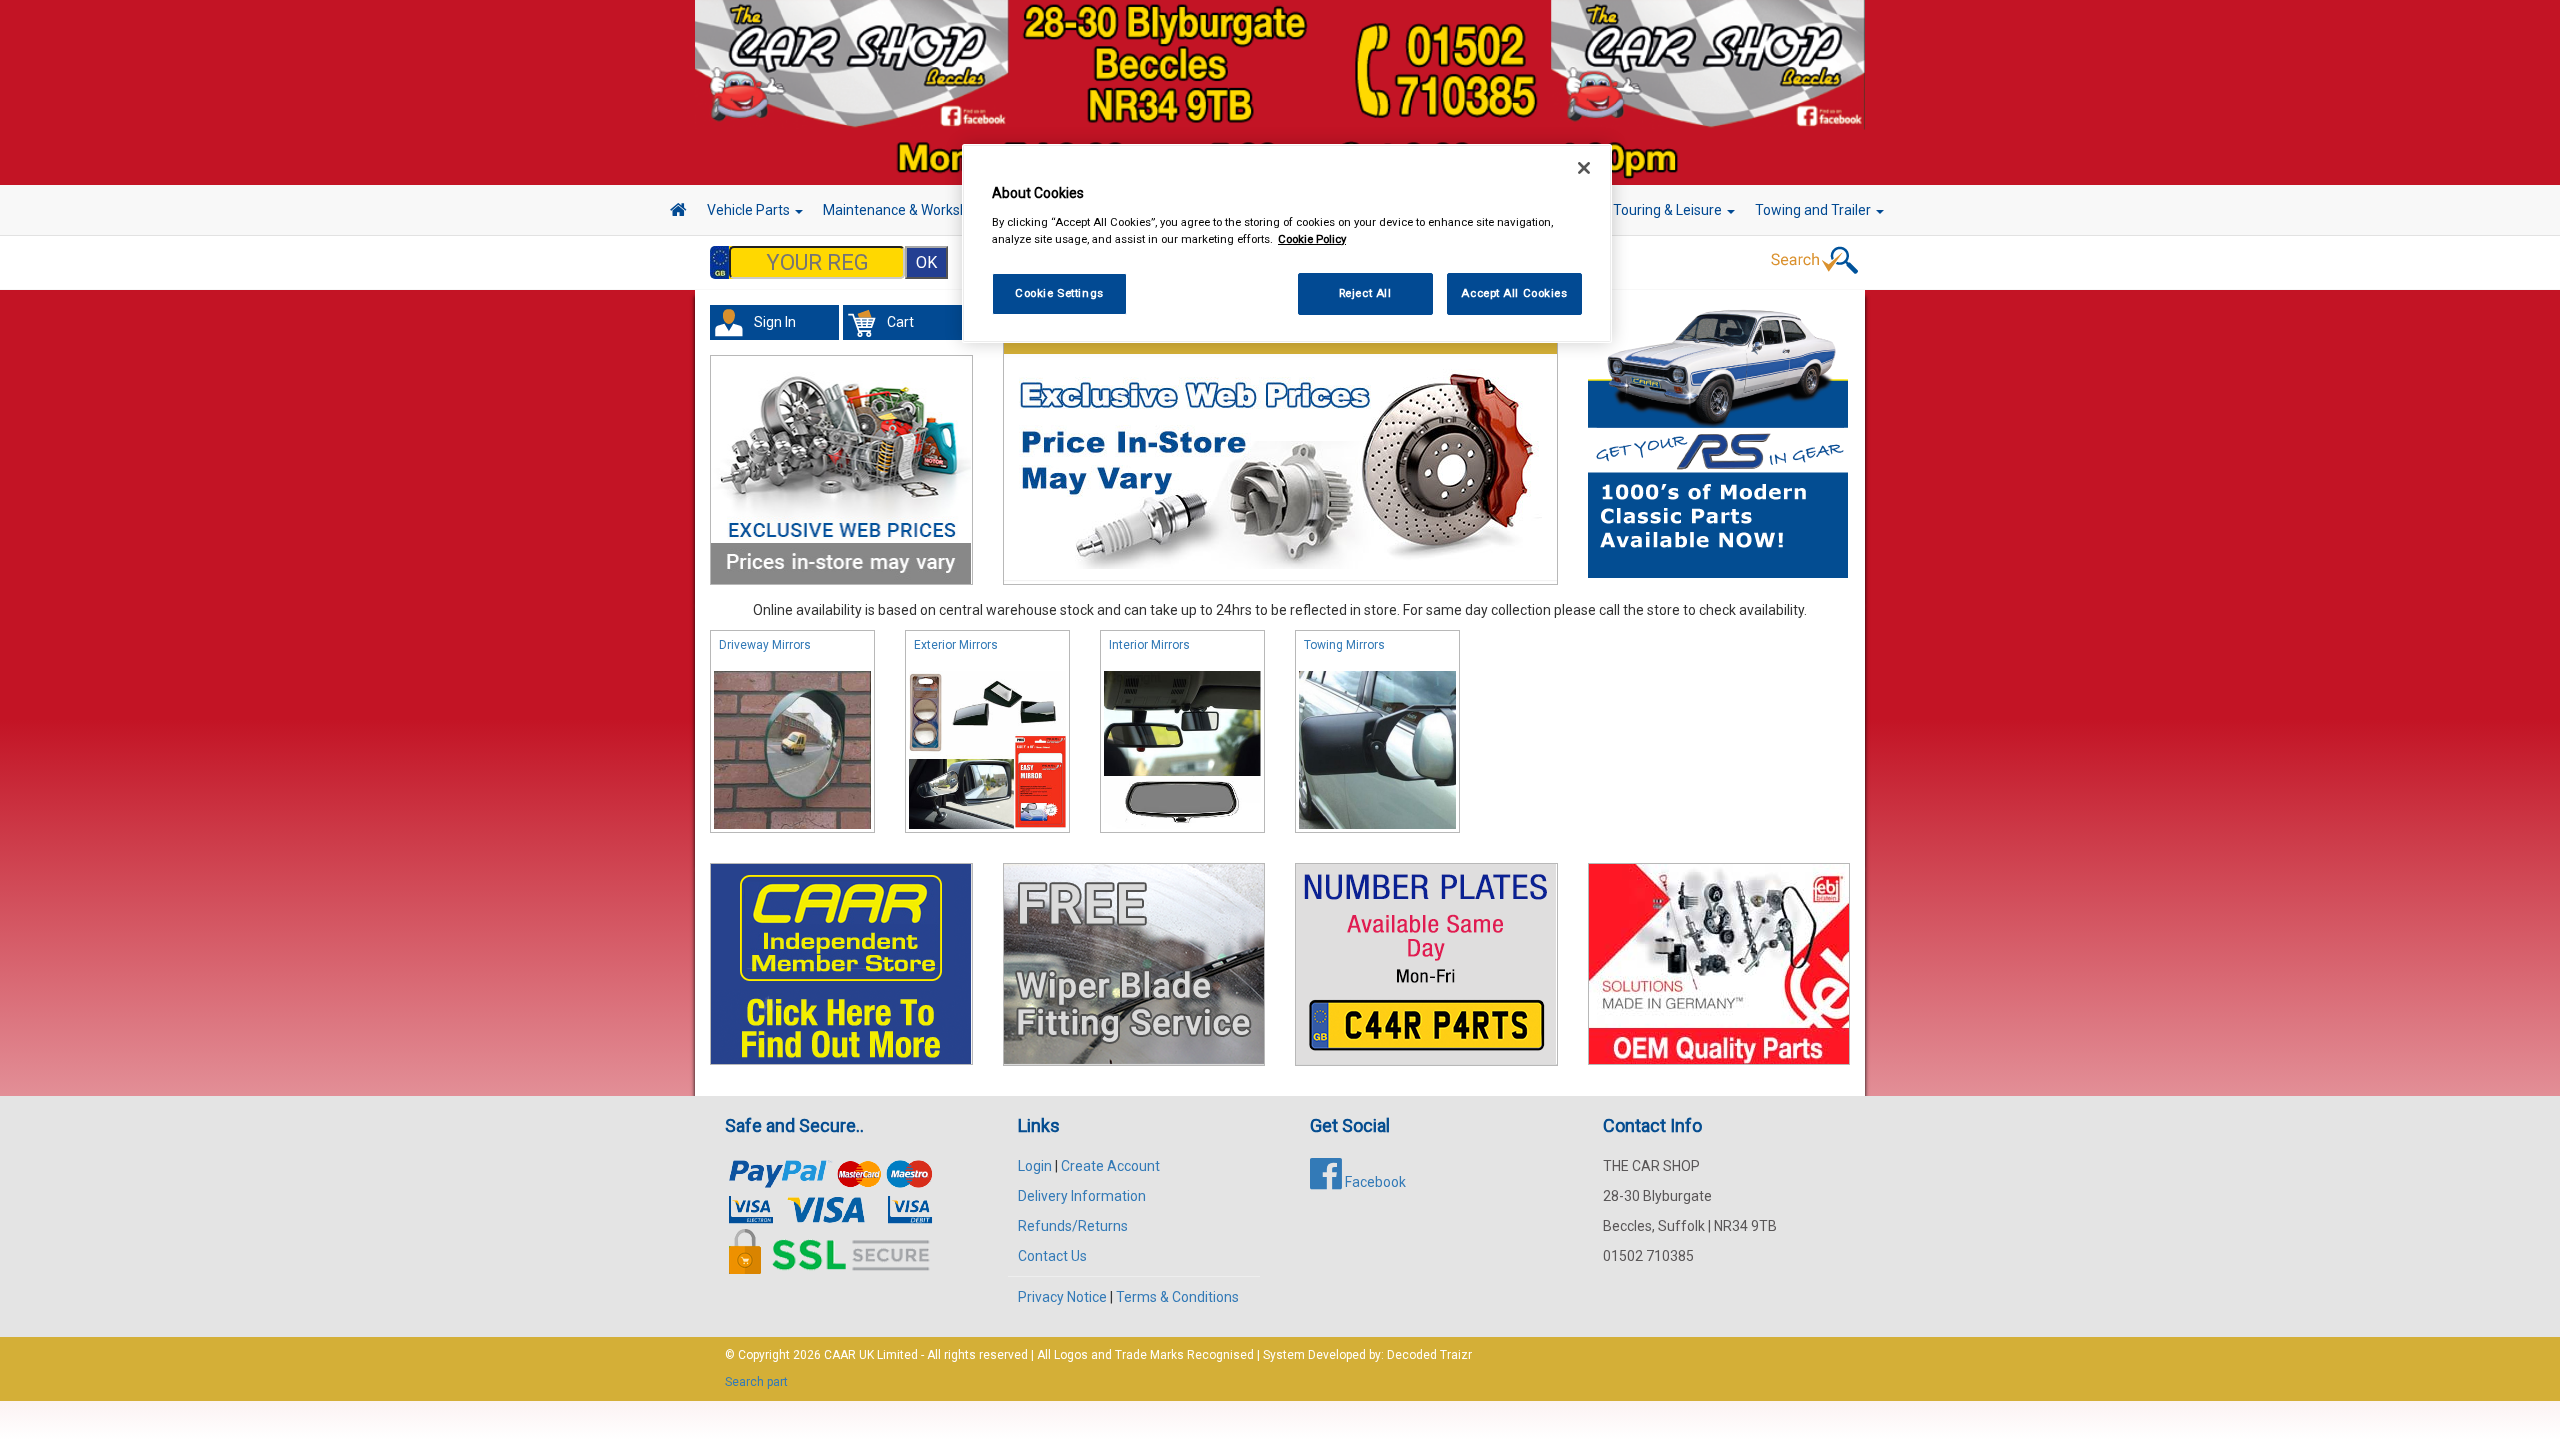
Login (1035, 1166)
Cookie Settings (1059, 293)
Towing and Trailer (1814, 210)
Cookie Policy (1312, 239)
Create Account (1110, 1166)
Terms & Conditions (1177, 1297)
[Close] (1584, 168)
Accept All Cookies (1514, 293)
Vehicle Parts (750, 210)
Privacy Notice (1062, 1297)
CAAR (840, 1355)
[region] (1287, 243)
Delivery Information (1082, 1196)
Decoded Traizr (1429, 1355)
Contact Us (1052, 1256)
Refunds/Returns (1073, 1226)
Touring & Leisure (1669, 210)
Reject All (1365, 293)
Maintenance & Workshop (905, 210)
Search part (756, 1382)
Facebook (1374, 1182)
